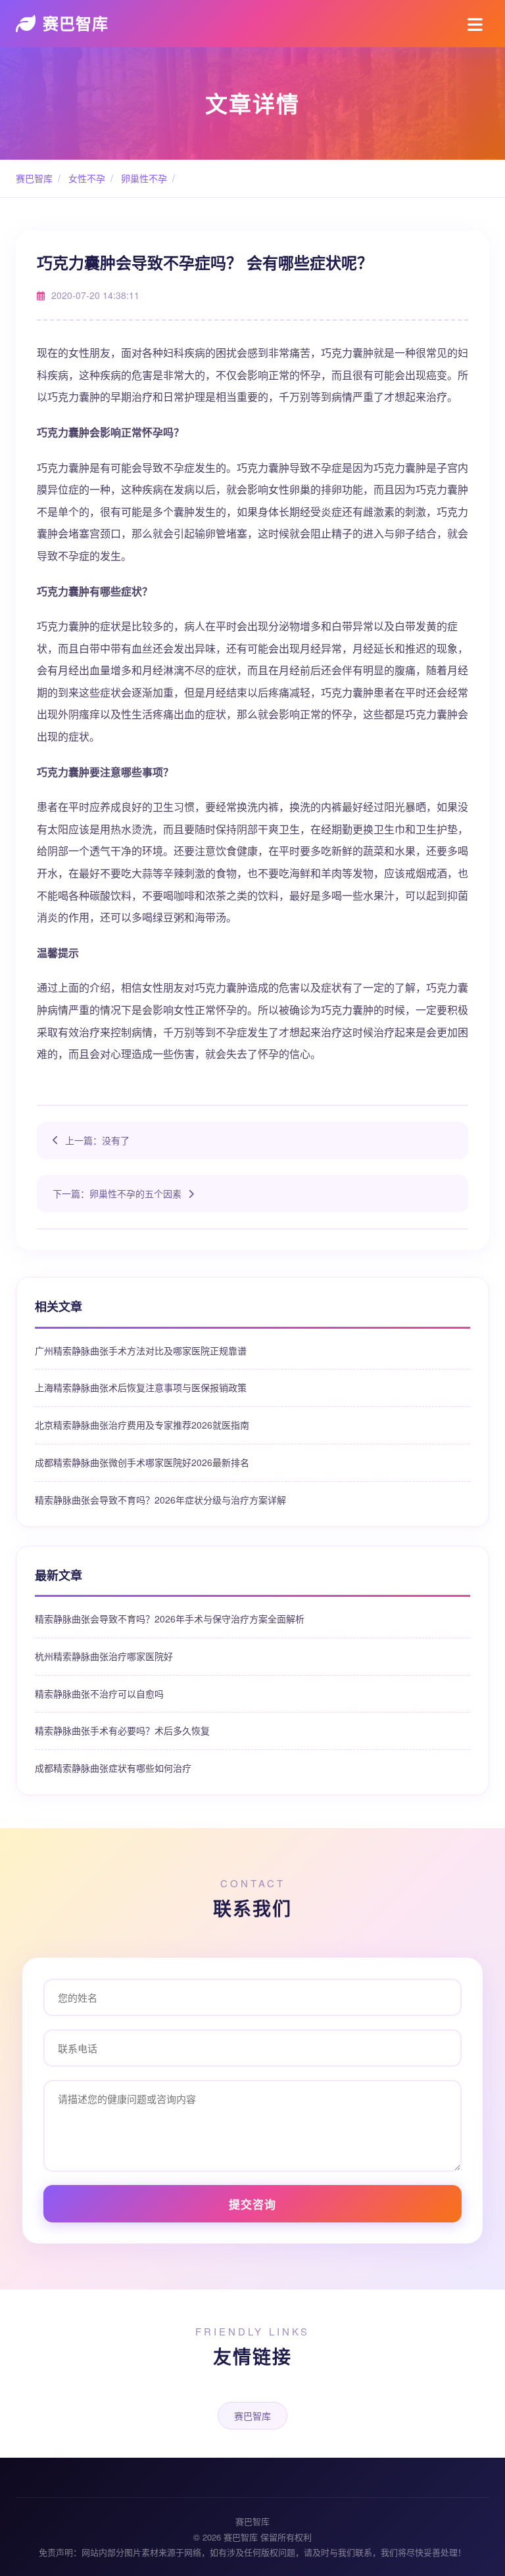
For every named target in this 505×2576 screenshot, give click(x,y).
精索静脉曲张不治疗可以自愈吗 (99, 1693)
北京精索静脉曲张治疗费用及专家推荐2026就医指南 (142, 1425)
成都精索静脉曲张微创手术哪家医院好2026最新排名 (142, 1462)
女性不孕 (85, 178)
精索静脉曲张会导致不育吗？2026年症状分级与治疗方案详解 (160, 1500)
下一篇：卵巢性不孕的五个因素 (117, 1193)
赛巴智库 (76, 23)
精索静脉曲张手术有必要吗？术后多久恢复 (122, 1730)
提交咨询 (252, 2204)
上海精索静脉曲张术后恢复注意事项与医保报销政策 (141, 1387)
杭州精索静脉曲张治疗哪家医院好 (104, 1656)
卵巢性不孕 (143, 178)
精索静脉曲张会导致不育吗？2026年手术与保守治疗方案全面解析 (170, 1619)
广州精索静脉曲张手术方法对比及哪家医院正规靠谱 (141, 1350)
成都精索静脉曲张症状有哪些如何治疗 (113, 1768)
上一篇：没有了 (97, 1140)
